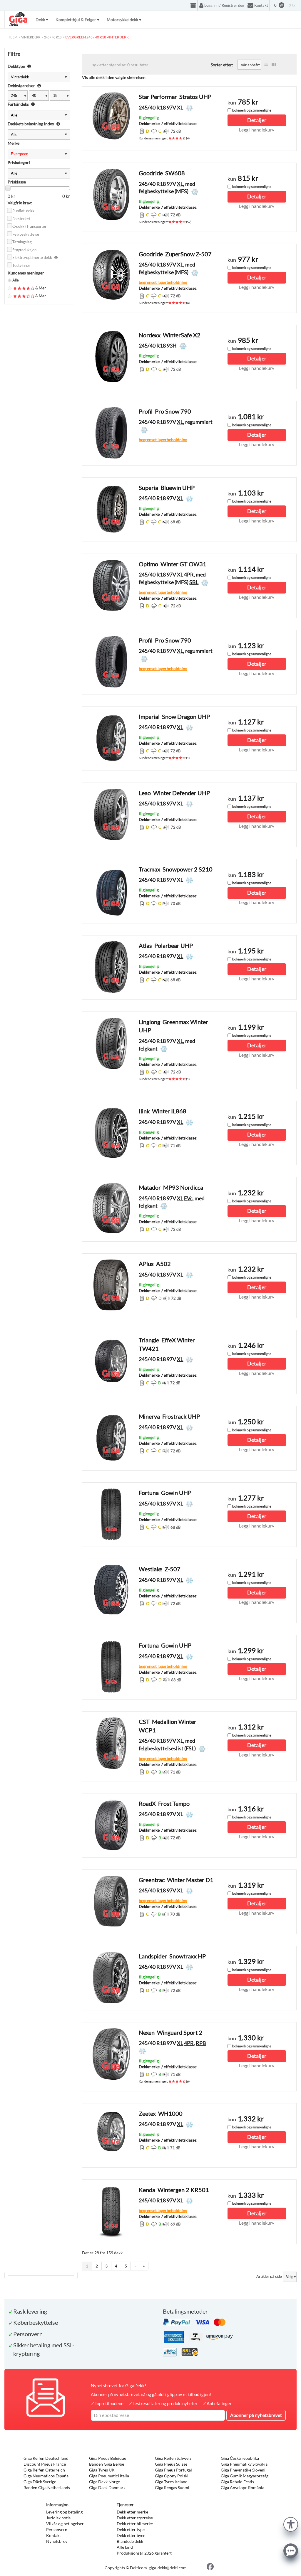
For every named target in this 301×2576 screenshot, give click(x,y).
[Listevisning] (266, 65)
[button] (291, 2524)
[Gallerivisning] (274, 65)
